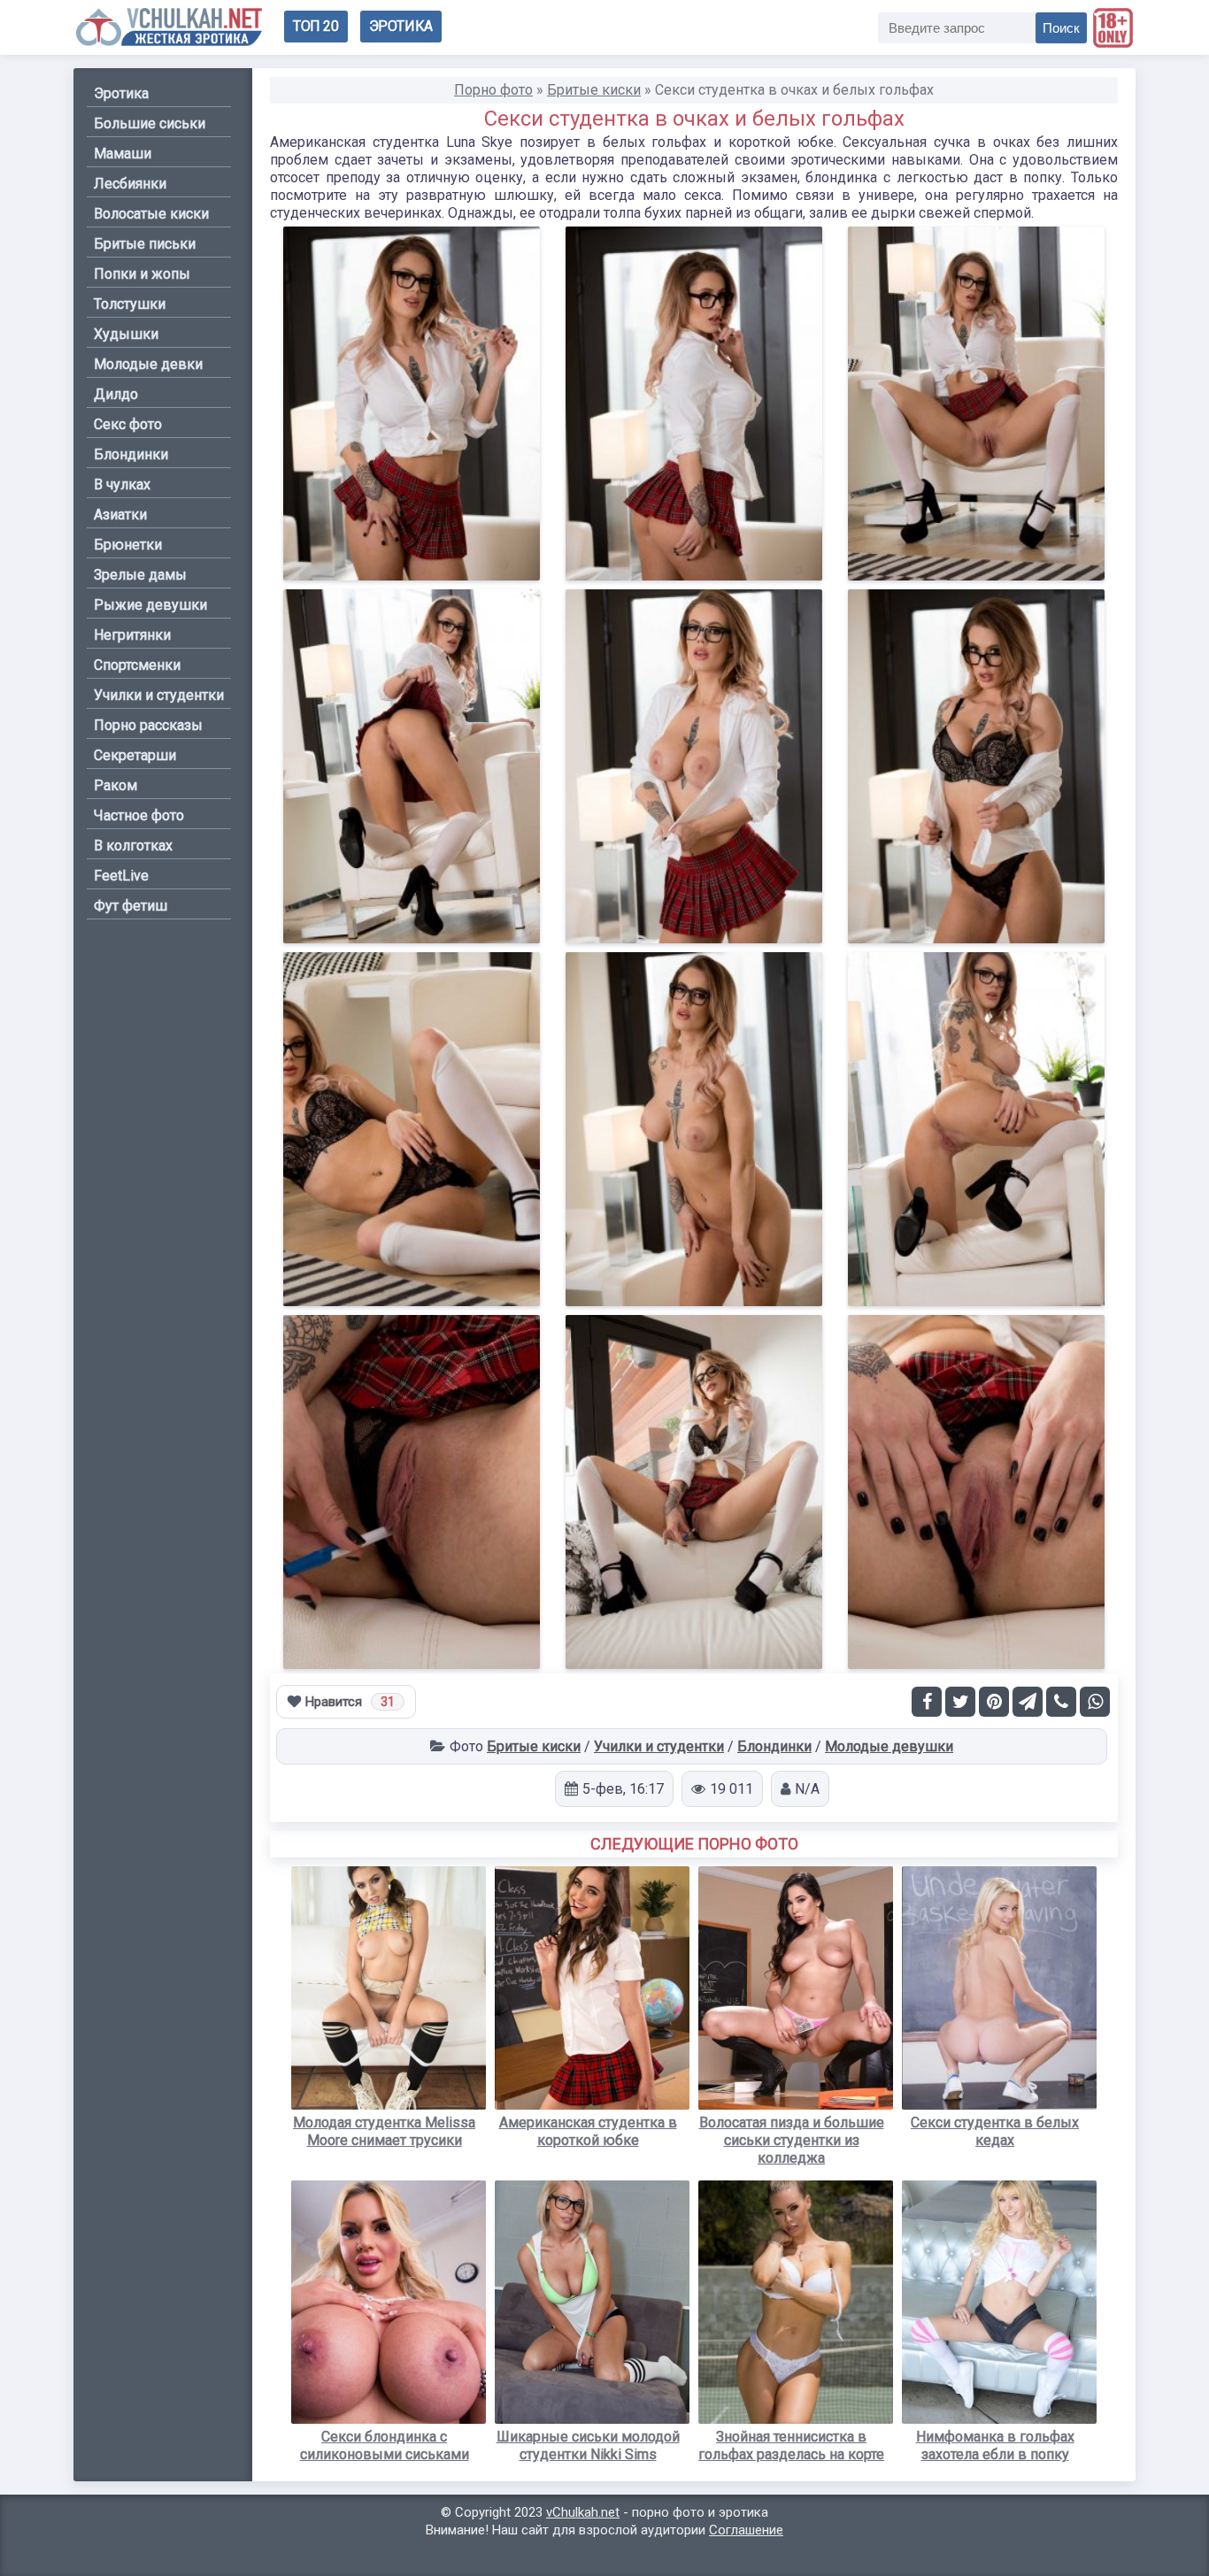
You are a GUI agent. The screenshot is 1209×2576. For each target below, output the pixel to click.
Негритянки (132, 635)
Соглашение (746, 2530)
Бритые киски (534, 1746)
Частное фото (139, 815)
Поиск (1061, 28)
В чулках (122, 484)
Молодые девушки (889, 1746)
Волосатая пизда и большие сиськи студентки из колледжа (792, 2140)
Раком (116, 785)
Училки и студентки (659, 1746)
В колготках (133, 846)
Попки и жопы (142, 274)
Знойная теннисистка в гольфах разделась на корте (791, 2445)
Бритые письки (145, 244)
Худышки (126, 334)
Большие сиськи (150, 123)
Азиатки (120, 515)
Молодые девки (148, 364)
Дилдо (116, 394)
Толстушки (130, 304)
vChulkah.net (583, 2512)
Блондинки (774, 1746)
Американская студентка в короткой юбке (588, 2131)
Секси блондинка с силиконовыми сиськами (385, 2445)
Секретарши (135, 755)
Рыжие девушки (150, 605)
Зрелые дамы (140, 575)
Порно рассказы (148, 725)
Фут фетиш (131, 906)
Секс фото (128, 424)
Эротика (401, 26)
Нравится (350, 1702)
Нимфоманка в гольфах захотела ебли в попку (995, 2445)
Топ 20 (316, 26)
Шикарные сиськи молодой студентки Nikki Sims (588, 2445)
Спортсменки (137, 665)
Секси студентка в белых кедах (995, 2131)
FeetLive (121, 876)
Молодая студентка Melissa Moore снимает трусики (384, 2131)
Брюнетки (128, 545)
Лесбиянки (130, 184)
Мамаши (123, 154)
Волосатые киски (151, 214)
